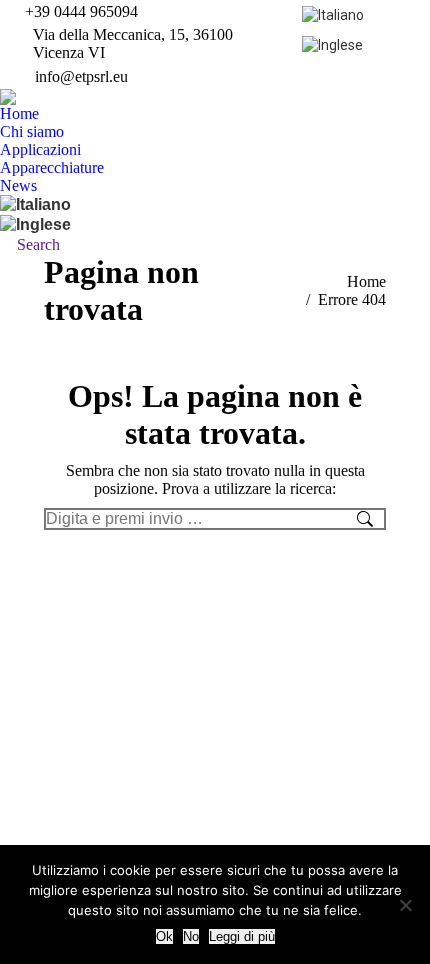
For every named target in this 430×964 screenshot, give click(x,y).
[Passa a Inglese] (335, 43)
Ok (164, 936)
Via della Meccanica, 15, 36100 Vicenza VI (133, 43)
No (191, 936)
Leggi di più (242, 936)
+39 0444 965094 (81, 11)
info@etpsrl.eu (81, 76)
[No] (405, 905)
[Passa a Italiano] (335, 14)
